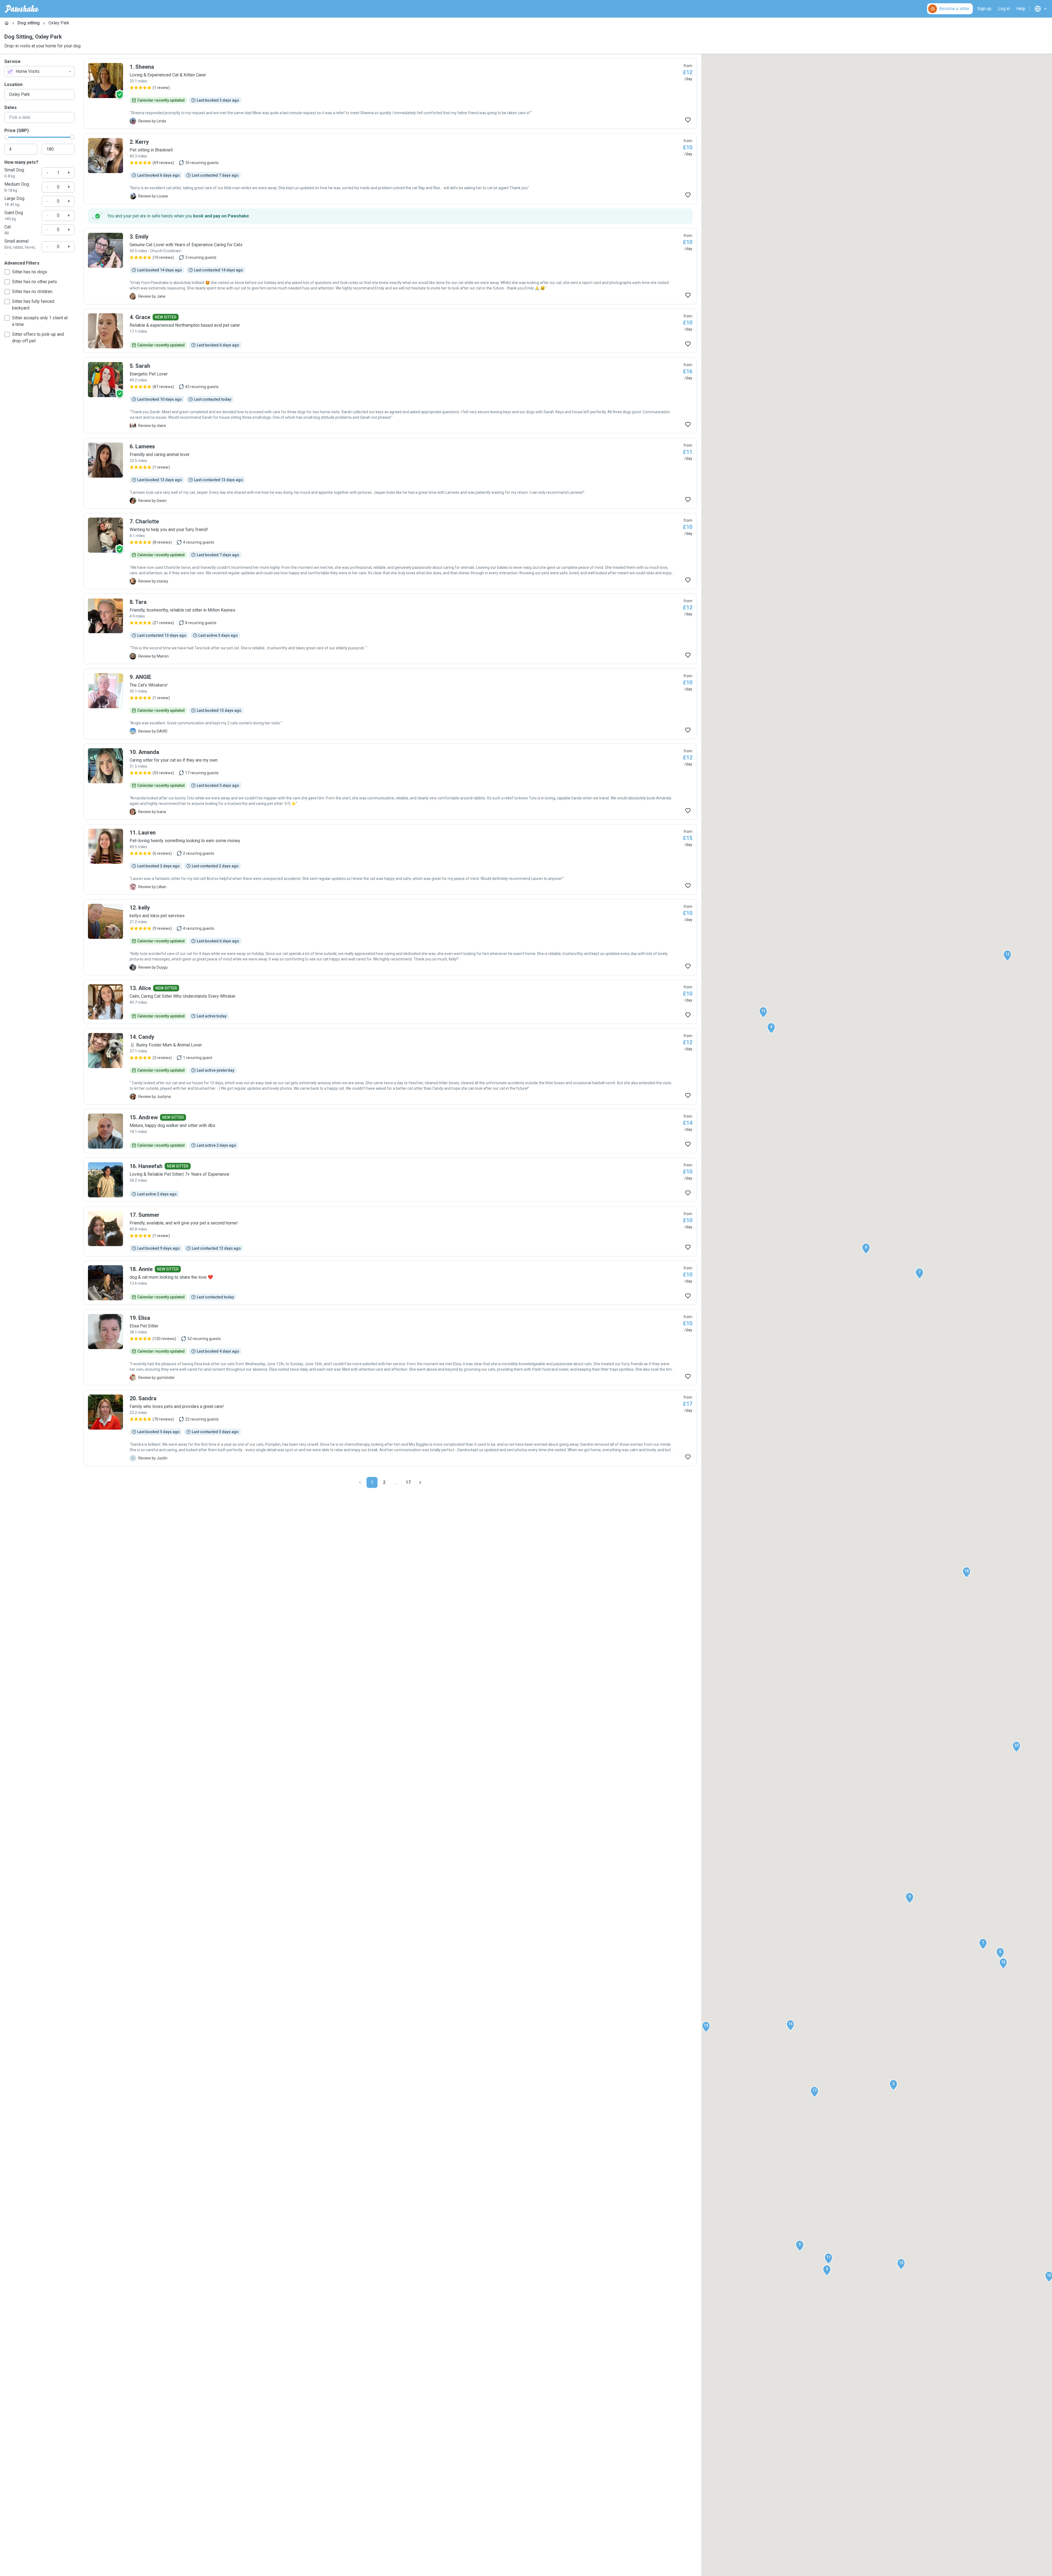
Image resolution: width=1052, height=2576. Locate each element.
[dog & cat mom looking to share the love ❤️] (390, 1283)
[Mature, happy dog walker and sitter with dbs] (390, 1131)
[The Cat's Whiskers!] (390, 704)
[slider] (7, 137)
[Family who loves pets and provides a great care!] (390, 1428)
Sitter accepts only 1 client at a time (40, 321)
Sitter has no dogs (30, 272)
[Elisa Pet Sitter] (390, 1347)
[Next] (420, 1482)
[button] (983, 1944)
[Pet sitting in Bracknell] (390, 169)
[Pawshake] (22, 9)
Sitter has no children (32, 292)
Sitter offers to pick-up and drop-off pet (38, 338)
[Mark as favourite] (688, 120)
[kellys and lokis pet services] (390, 937)
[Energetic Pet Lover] (390, 395)
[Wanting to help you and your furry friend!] (390, 551)
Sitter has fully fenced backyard (33, 305)
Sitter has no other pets (35, 282)
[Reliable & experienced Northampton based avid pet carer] (390, 331)
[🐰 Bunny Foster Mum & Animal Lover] (390, 1066)
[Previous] (360, 1482)
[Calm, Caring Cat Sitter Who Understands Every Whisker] (390, 1002)
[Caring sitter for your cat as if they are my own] (390, 782)
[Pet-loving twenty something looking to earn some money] (390, 859)
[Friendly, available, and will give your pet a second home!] (390, 1231)
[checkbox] (7, 272)
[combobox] (39, 71)
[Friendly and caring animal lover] (390, 473)
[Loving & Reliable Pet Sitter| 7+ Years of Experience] (390, 1180)
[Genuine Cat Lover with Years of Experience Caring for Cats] (390, 266)
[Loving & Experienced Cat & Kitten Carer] (390, 94)
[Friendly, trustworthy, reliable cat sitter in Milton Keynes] (390, 629)
